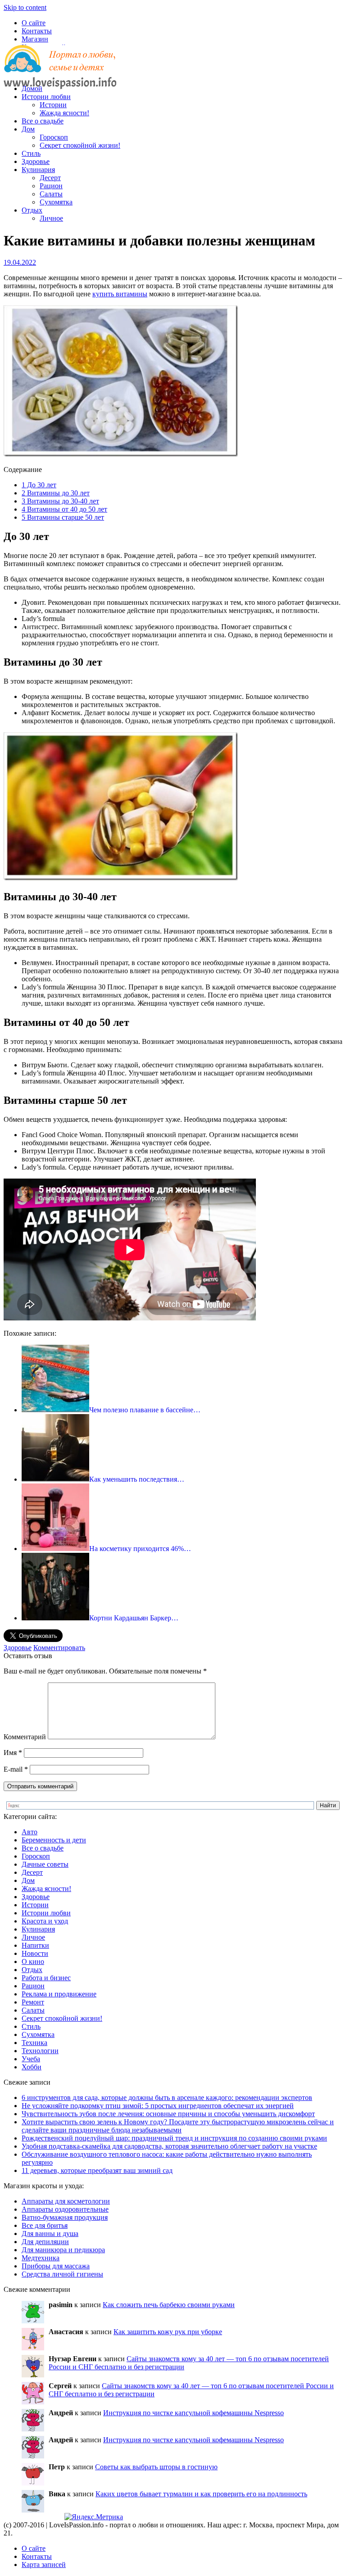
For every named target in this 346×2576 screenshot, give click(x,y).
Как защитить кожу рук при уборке (168, 2332)
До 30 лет (39, 485)
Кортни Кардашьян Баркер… (134, 1618)
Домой (32, 88)
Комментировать (59, 1648)
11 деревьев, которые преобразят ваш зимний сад (97, 2170)
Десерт (50, 178)
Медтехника (41, 2258)
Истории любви (46, 97)
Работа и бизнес (46, 1978)
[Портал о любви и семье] (60, 73)
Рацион (51, 186)
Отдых (32, 210)
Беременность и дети (54, 1840)
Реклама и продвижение (59, 1994)
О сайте (34, 23)
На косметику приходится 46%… (140, 1549)
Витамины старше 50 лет (63, 517)
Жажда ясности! (64, 113)
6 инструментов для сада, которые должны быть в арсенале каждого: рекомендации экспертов (167, 2098)
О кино (33, 1961)
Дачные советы (45, 1864)
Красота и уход (45, 1921)
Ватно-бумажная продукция (65, 2217)
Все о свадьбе (43, 121)
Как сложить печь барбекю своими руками (169, 2305)
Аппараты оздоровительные (65, 2209)
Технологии (40, 2051)
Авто (30, 1832)
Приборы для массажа (56, 2266)
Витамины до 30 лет (56, 493)
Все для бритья (45, 2225)
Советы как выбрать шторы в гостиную (156, 2467)
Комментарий (25, 1737)
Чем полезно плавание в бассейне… (145, 1410)
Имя (13, 1753)
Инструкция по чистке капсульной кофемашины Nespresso (193, 2413)
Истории (53, 105)
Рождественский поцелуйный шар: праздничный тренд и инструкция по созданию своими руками (174, 2138)
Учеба (31, 2059)
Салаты (51, 194)
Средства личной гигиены (62, 2274)
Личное (51, 218)
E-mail (16, 1769)
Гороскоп (54, 137)
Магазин (35, 39)
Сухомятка (56, 202)
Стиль (31, 153)
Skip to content (25, 7)
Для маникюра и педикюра (63, 2250)
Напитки (35, 1945)
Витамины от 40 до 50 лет (64, 509)
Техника (34, 2043)
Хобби (32, 2067)
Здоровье (36, 161)
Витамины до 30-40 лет (60, 501)
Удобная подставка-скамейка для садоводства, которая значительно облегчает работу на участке (169, 2146)
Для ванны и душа (50, 2234)
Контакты (37, 31)
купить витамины (120, 294)
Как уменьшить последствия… (137, 1479)
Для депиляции (45, 2242)
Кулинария (38, 170)
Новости (35, 1953)
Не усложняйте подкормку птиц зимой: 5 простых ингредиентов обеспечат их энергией (158, 2106)
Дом (28, 129)
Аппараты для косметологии (66, 2201)
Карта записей (44, 2565)
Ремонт (33, 2002)
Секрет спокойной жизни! (80, 145)
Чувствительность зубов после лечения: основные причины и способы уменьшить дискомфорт (168, 2114)
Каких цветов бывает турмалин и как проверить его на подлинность (201, 2494)
